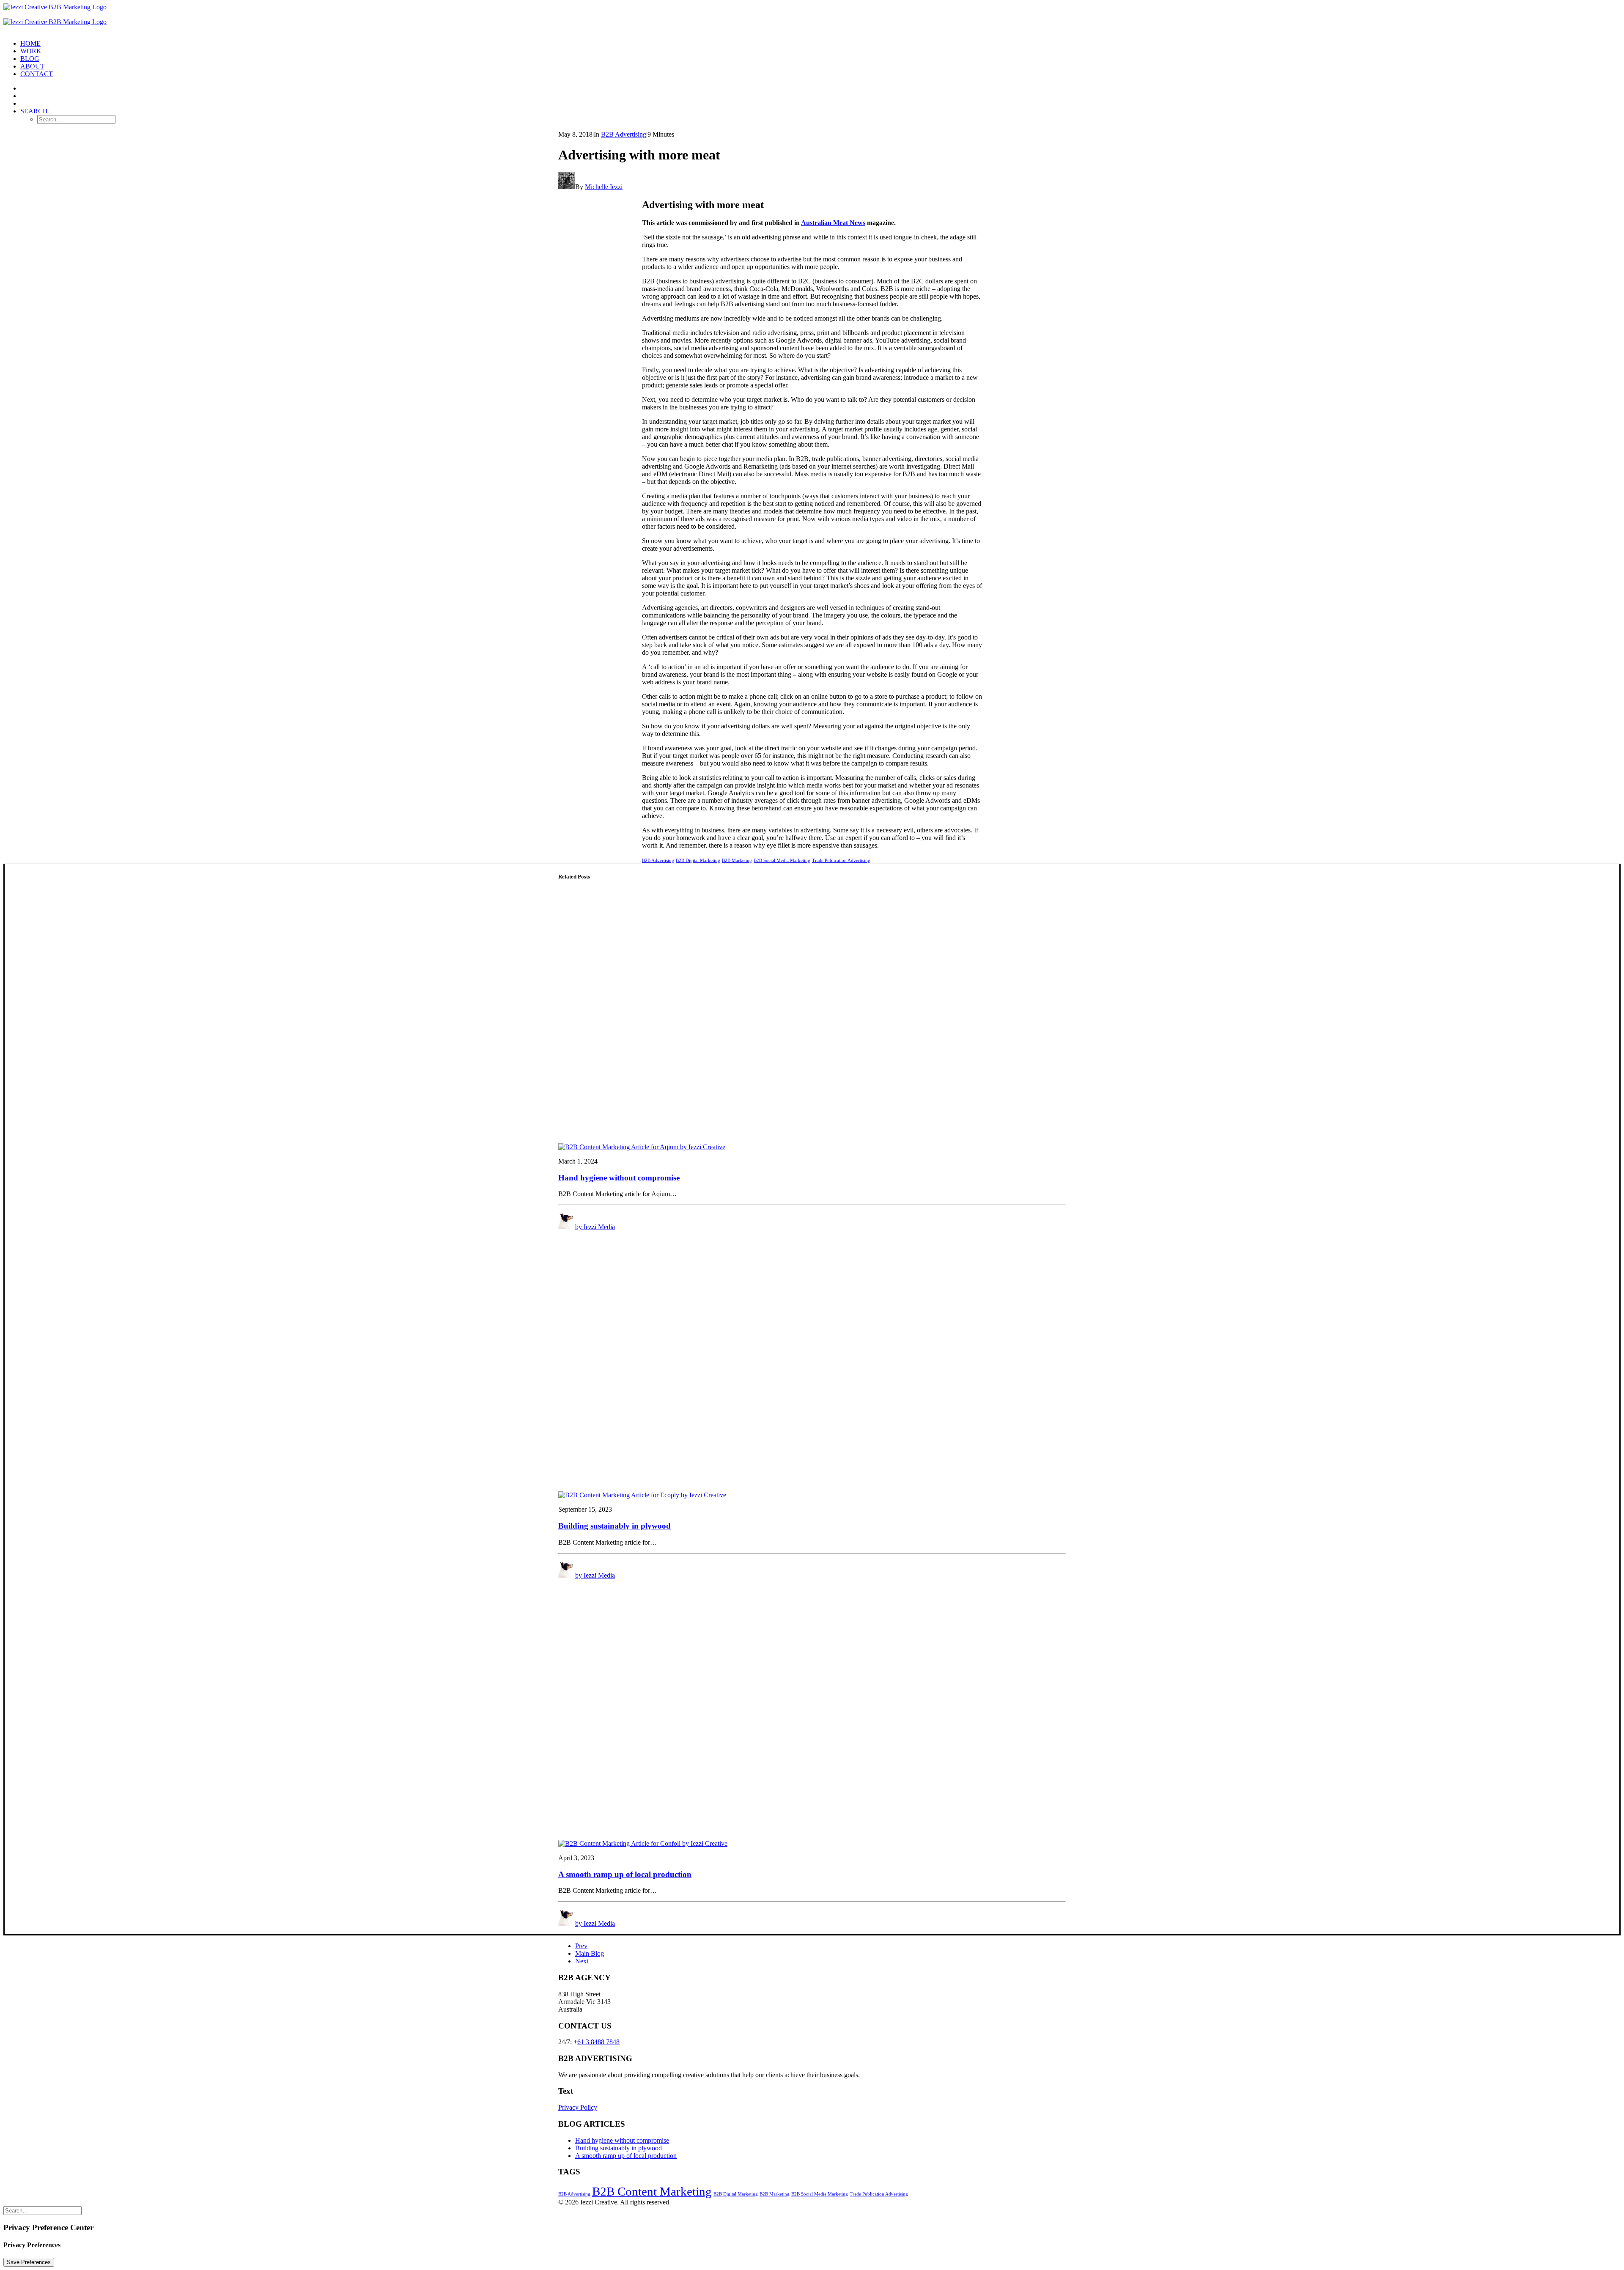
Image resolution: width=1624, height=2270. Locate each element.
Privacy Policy (578, 2107)
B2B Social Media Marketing (782, 860)
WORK (31, 51)
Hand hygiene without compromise (619, 1178)
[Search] (43, 2210)
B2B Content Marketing (652, 2191)
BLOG (30, 59)
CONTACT (37, 74)
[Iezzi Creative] (812, 18)
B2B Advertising (624, 134)
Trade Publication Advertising (841, 860)
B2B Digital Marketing (698, 860)
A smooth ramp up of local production (625, 1874)
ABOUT (32, 66)
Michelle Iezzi (604, 187)
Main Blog (590, 1953)
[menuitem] (820, 44)
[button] (34, 111)
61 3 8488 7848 (598, 2042)
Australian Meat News (833, 223)
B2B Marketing (737, 860)
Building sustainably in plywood (614, 1526)
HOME (30, 43)
